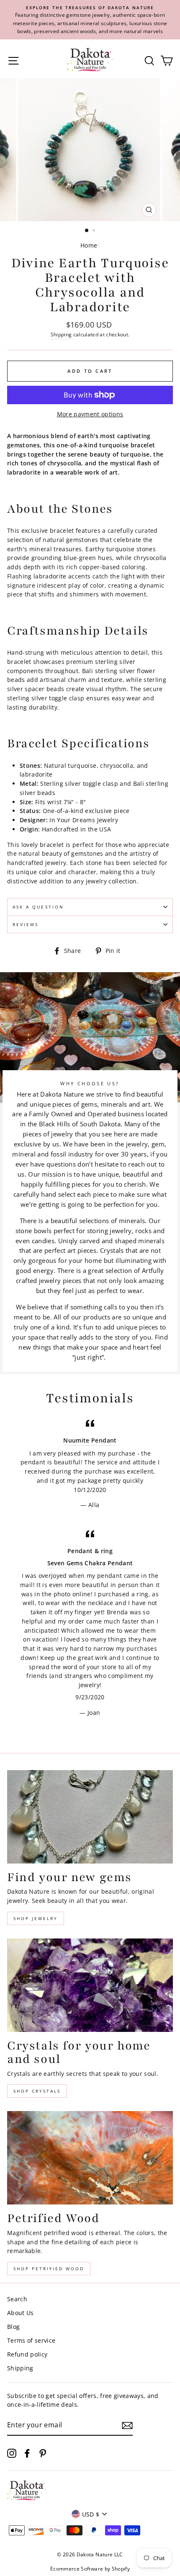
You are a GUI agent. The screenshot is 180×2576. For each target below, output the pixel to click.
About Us (21, 2313)
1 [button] (87, 231)
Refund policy (27, 2354)
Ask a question (38, 907)
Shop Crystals (37, 2091)
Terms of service (31, 2340)
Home (89, 245)
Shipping (61, 334)
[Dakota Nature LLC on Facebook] (27, 2453)
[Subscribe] (127, 2426)
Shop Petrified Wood (49, 2269)
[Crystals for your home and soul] (90, 1985)
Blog (13, 2327)
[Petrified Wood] (90, 2158)
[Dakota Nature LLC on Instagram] (12, 2453)
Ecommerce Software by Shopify (90, 2569)
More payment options (90, 414)
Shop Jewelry (36, 1918)
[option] (90, 20)
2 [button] (95, 231)
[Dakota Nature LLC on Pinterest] (43, 2453)
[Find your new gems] (90, 1817)
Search (17, 2299)
